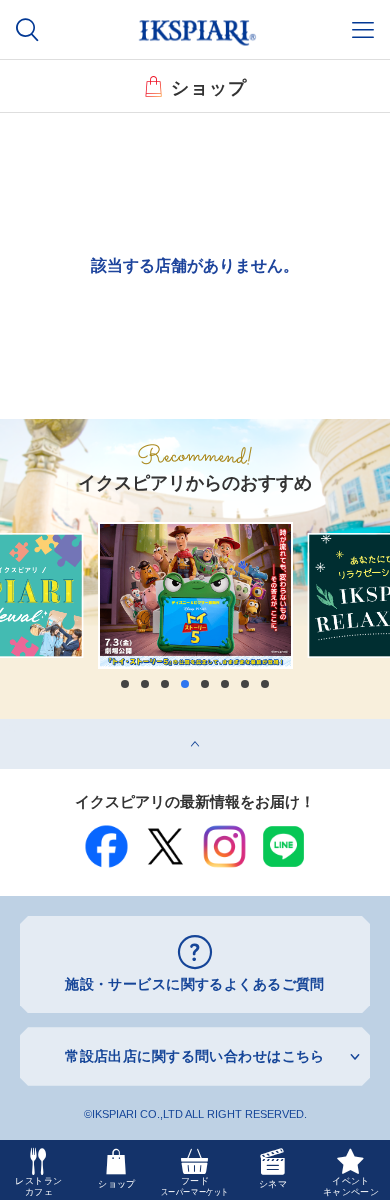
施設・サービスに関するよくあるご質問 (195, 984)
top (10, 726)
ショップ (209, 86)
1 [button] (125, 684)
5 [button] (205, 684)
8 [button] (265, 684)
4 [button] (185, 684)
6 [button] (225, 684)
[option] (195, 595)
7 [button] (245, 684)
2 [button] (145, 684)
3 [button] (165, 684)
